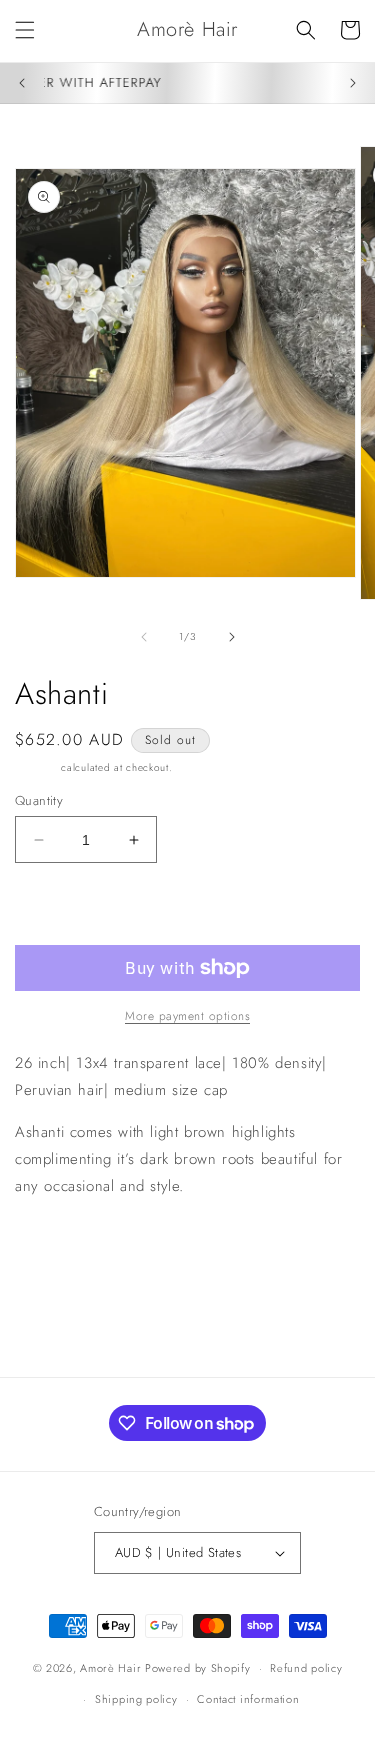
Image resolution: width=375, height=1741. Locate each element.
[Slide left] (144, 637)
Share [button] (55, 1247)
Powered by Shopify (198, 1668)
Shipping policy (136, 1699)
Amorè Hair (110, 1668)
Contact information (248, 1699)
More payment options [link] (187, 1016)
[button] (25, 30)
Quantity (39, 800)
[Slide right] (232, 637)
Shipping (36, 767)
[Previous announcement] (22, 83)
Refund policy (306, 1668)
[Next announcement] (353, 83)
